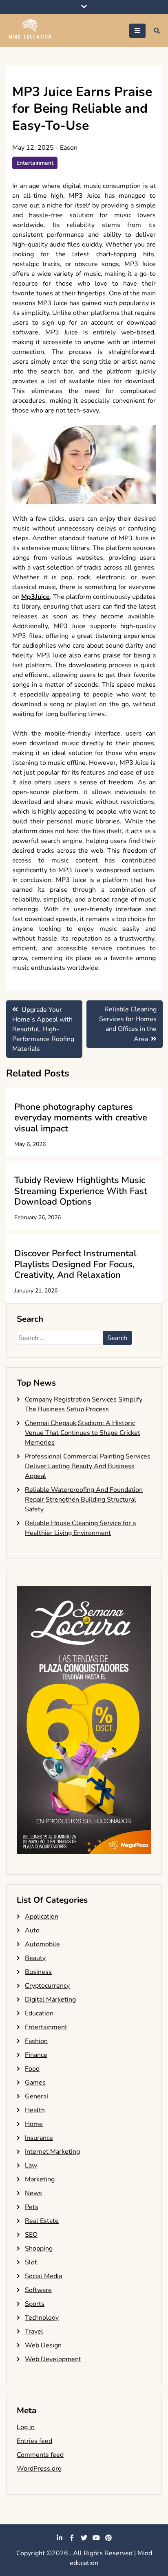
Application (42, 1917)
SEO (31, 2235)
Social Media (43, 2276)
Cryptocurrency (47, 1986)
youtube (96, 2538)
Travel (34, 2331)
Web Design (43, 2345)
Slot (31, 2262)
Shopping (39, 2249)
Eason (69, 148)
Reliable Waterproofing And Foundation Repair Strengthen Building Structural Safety (84, 1500)
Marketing (40, 2179)
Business (38, 1972)
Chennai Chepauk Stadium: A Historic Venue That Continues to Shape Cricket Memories (83, 1433)
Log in (26, 2427)
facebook (72, 2538)
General (37, 2096)
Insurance (39, 2138)
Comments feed (40, 2455)
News (33, 2193)
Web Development (53, 2359)
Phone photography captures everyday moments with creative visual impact (81, 1118)
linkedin (60, 2538)
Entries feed (34, 2441)
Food (32, 2069)
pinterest (108, 2538)
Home (34, 2124)
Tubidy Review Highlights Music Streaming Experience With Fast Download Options (81, 1191)
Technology (42, 2318)
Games (35, 2083)
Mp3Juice (35, 597)
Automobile (42, 1944)
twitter (84, 2538)
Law (31, 2166)
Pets (32, 2207)
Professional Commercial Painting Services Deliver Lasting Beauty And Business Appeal (88, 1466)
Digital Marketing (50, 2000)
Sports (35, 2304)
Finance (36, 2055)
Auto (32, 1930)
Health (35, 2110)
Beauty (35, 1958)
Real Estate (42, 2221)
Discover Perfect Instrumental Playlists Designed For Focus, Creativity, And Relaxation (75, 1264)
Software (38, 2290)
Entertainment (35, 163)
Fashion (36, 2041)
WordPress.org (39, 2469)
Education (39, 2013)
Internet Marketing (52, 2152)
